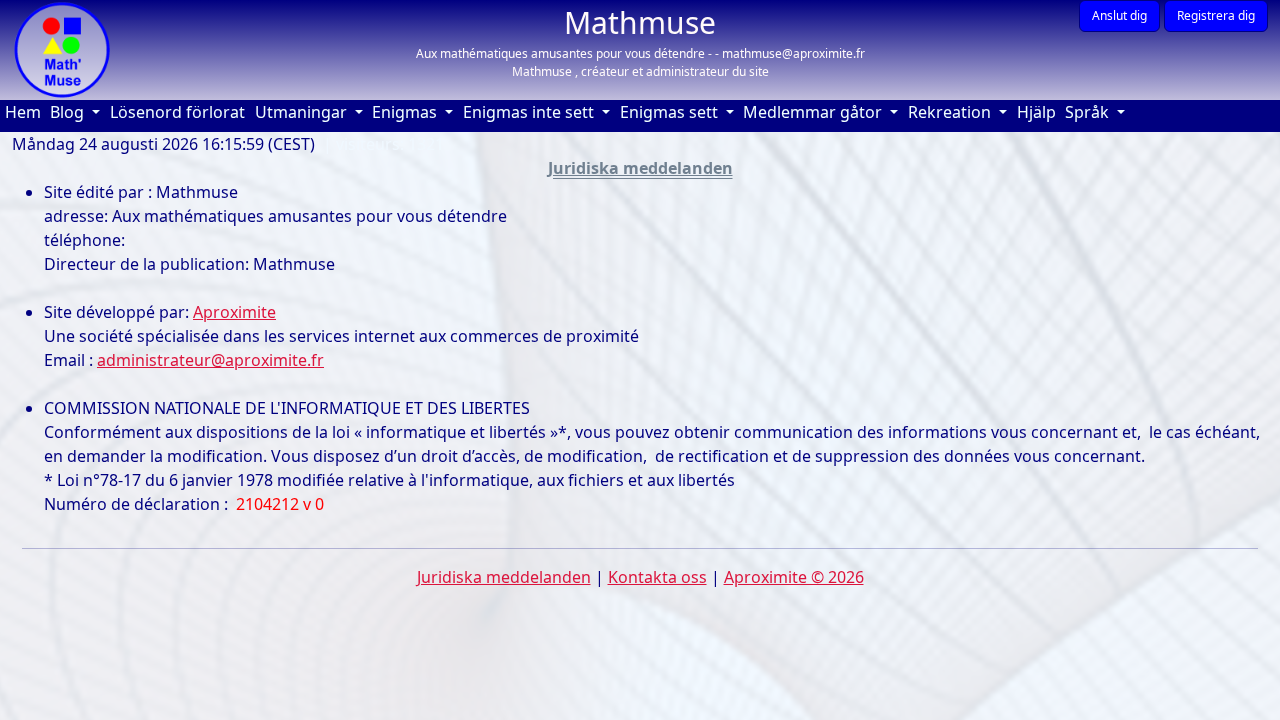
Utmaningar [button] (303, 112)
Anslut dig (1119, 15)
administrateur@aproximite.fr (210, 360)
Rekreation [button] (951, 112)
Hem (25, 111)
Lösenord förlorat (177, 112)
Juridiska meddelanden (504, 577)
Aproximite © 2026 (794, 577)
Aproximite (234, 312)
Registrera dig (1216, 15)
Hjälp (1039, 111)
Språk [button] (1089, 112)
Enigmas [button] (406, 112)
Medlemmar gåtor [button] (814, 112)
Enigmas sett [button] (671, 112)
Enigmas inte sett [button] (530, 112)
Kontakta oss (657, 577)
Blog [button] (69, 112)
